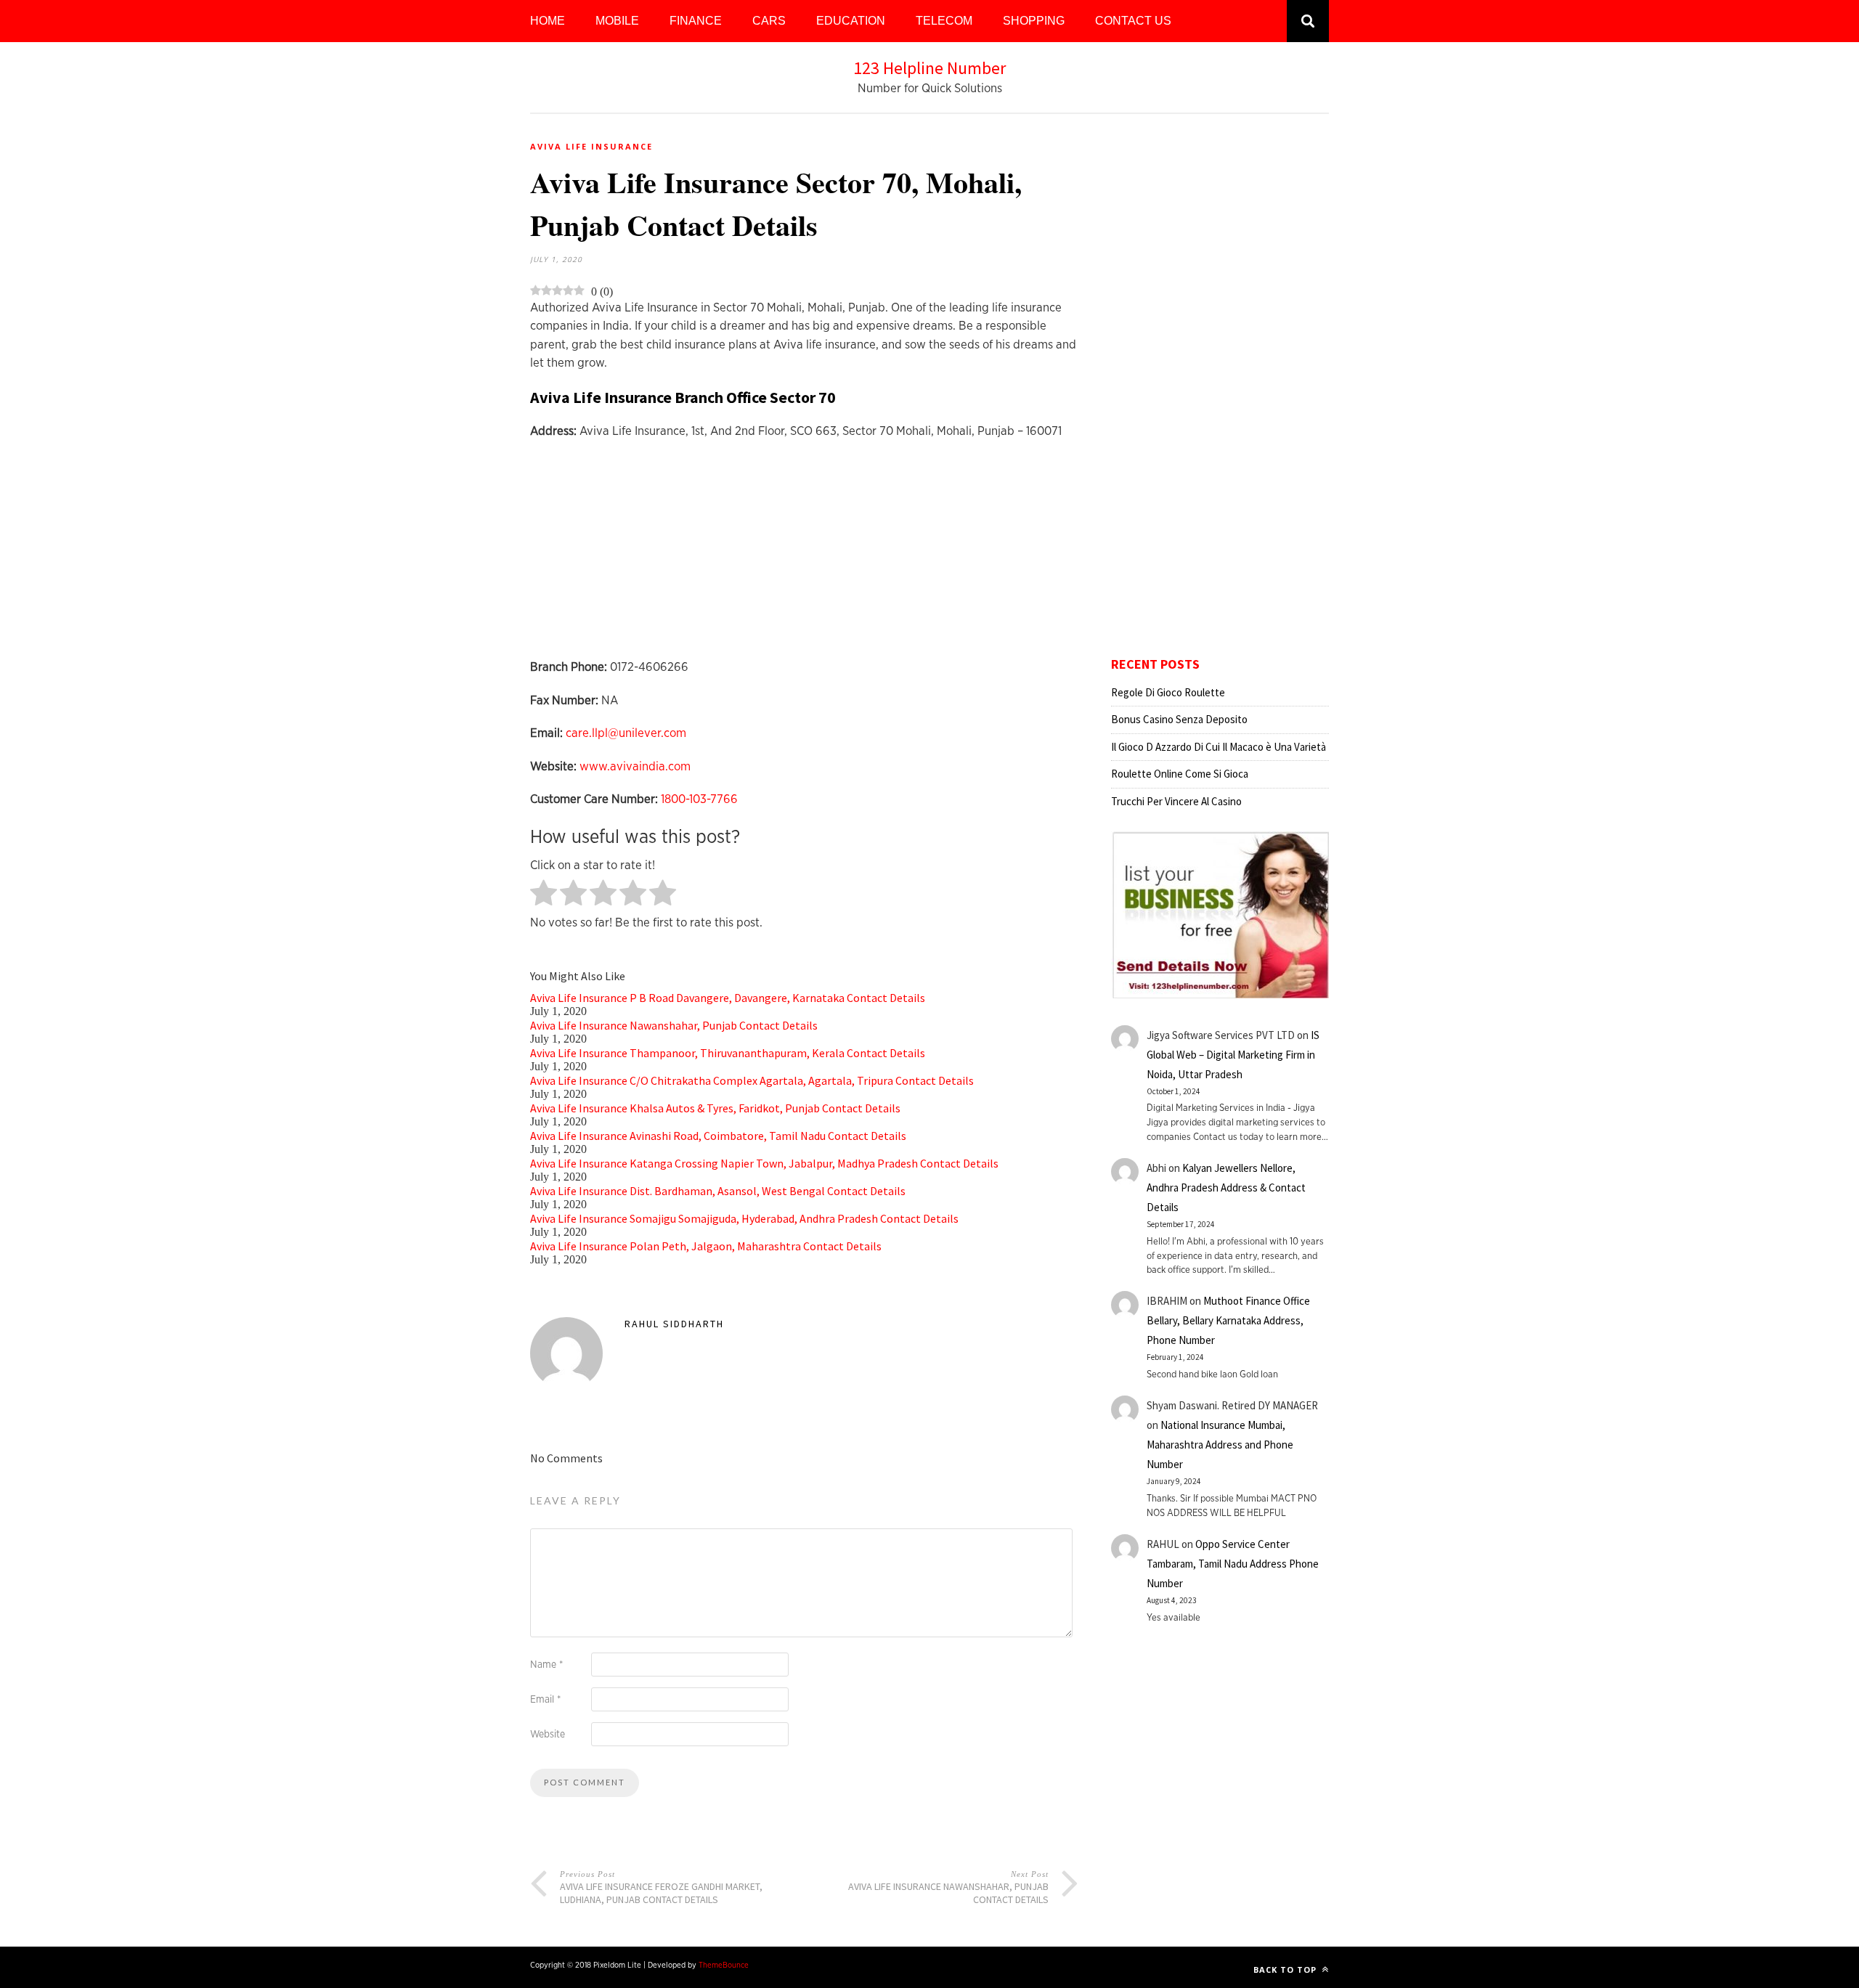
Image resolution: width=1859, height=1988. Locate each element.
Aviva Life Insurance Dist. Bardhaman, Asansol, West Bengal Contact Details (718, 1191)
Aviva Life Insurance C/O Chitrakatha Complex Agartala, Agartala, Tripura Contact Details (752, 1080)
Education (851, 21)
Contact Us (1133, 21)
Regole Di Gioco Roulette (1168, 692)
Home (548, 21)
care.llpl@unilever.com (626, 733)
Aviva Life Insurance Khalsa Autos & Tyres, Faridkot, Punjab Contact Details (715, 1108)
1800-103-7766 (699, 799)
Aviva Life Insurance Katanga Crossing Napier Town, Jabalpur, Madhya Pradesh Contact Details (764, 1163)
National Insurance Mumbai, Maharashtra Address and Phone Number (1220, 1445)
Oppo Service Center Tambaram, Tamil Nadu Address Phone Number (1233, 1564)
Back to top (1286, 1969)
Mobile (617, 21)
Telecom (944, 21)
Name (546, 1665)
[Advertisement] (804, 556)
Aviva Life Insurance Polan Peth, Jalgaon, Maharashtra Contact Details (706, 1246)
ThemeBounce (724, 1965)
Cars (769, 21)
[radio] (544, 894)
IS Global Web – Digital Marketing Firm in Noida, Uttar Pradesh (1233, 1055)
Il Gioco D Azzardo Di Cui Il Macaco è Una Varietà (1219, 747)
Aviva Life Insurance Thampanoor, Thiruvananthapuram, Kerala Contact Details (728, 1053)
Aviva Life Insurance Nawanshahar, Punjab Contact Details (674, 1025)
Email (545, 1700)
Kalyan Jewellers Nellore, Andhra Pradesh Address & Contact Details (1226, 1187)
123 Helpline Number (929, 68)
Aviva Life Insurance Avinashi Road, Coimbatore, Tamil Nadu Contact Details (718, 1136)
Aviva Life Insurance (591, 146)
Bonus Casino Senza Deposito (1179, 719)
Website (548, 1735)
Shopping (1034, 21)
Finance (696, 21)
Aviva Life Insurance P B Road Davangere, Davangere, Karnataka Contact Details (728, 998)
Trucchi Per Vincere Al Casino (1176, 801)
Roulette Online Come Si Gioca (1180, 774)
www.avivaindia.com (635, 766)
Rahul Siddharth (674, 1324)
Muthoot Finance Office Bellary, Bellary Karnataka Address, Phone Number (1228, 1320)
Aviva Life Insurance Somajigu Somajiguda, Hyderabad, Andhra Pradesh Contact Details (744, 1218)
